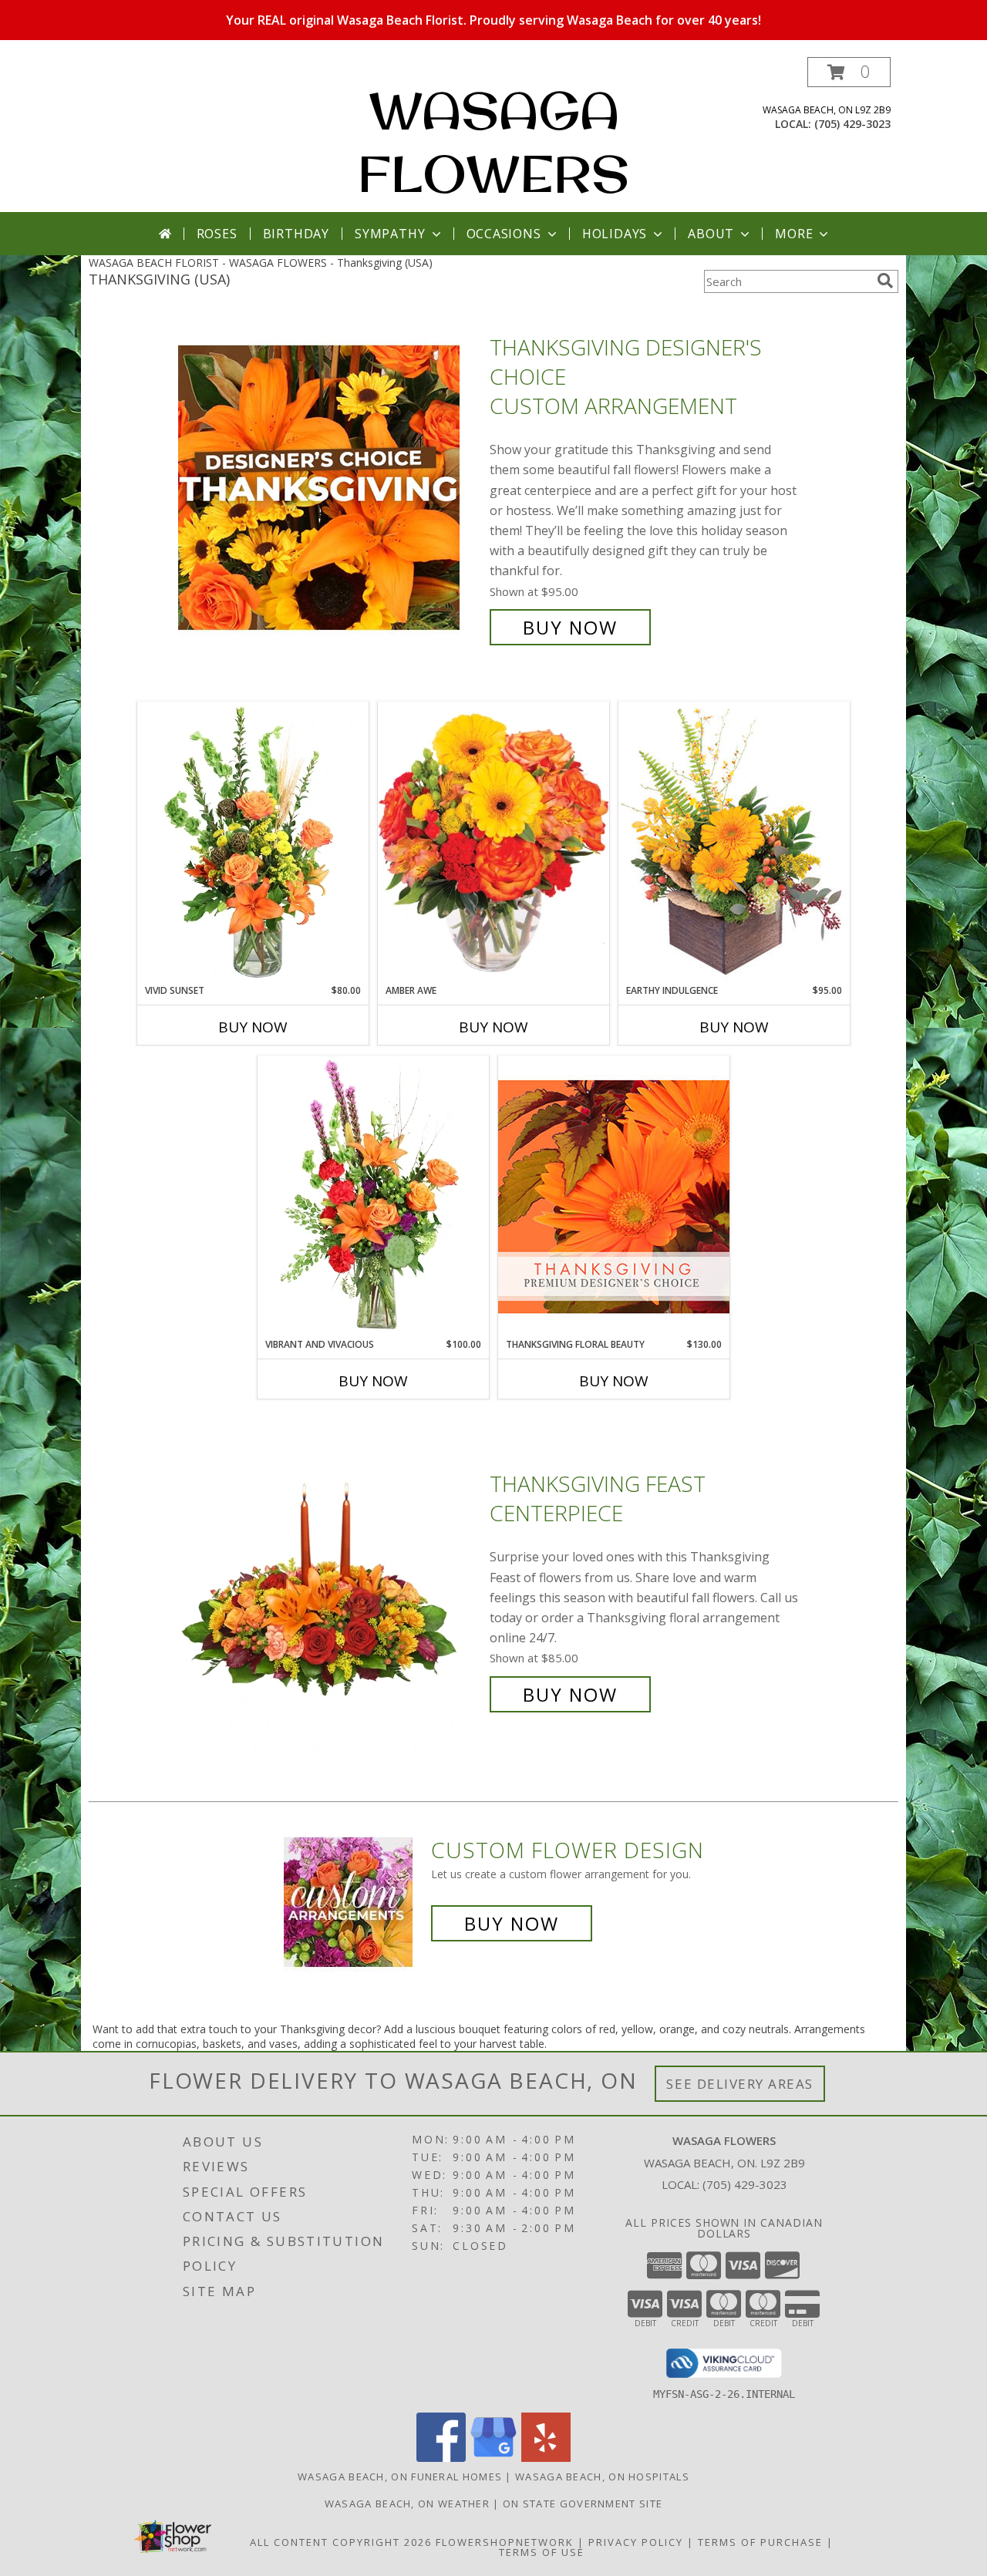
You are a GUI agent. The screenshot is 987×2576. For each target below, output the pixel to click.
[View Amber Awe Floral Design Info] (493, 843)
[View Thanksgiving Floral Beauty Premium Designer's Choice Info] (614, 1196)
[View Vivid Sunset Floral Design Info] (253, 843)
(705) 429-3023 (852, 124)
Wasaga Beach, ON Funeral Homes (400, 2477)
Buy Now (570, 627)
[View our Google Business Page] (493, 2458)
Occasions (504, 234)
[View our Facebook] (441, 2458)
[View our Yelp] (546, 2458)
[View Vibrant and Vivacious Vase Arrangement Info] (373, 1197)
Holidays (615, 234)
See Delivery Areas (740, 2084)
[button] (849, 72)
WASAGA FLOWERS (493, 142)
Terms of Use (542, 2552)
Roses (217, 234)
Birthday (296, 234)
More (794, 234)
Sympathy (390, 234)
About (711, 234)
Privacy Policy (636, 2542)
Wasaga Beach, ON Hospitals (602, 2477)
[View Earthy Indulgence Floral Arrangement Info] (734, 842)
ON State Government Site (583, 2504)
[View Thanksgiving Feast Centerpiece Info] (330, 1589)
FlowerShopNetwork (505, 2542)
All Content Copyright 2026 (341, 2542)
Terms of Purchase (760, 2542)
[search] (885, 281)
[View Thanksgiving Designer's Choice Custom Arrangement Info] (330, 488)
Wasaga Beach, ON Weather (407, 2504)
